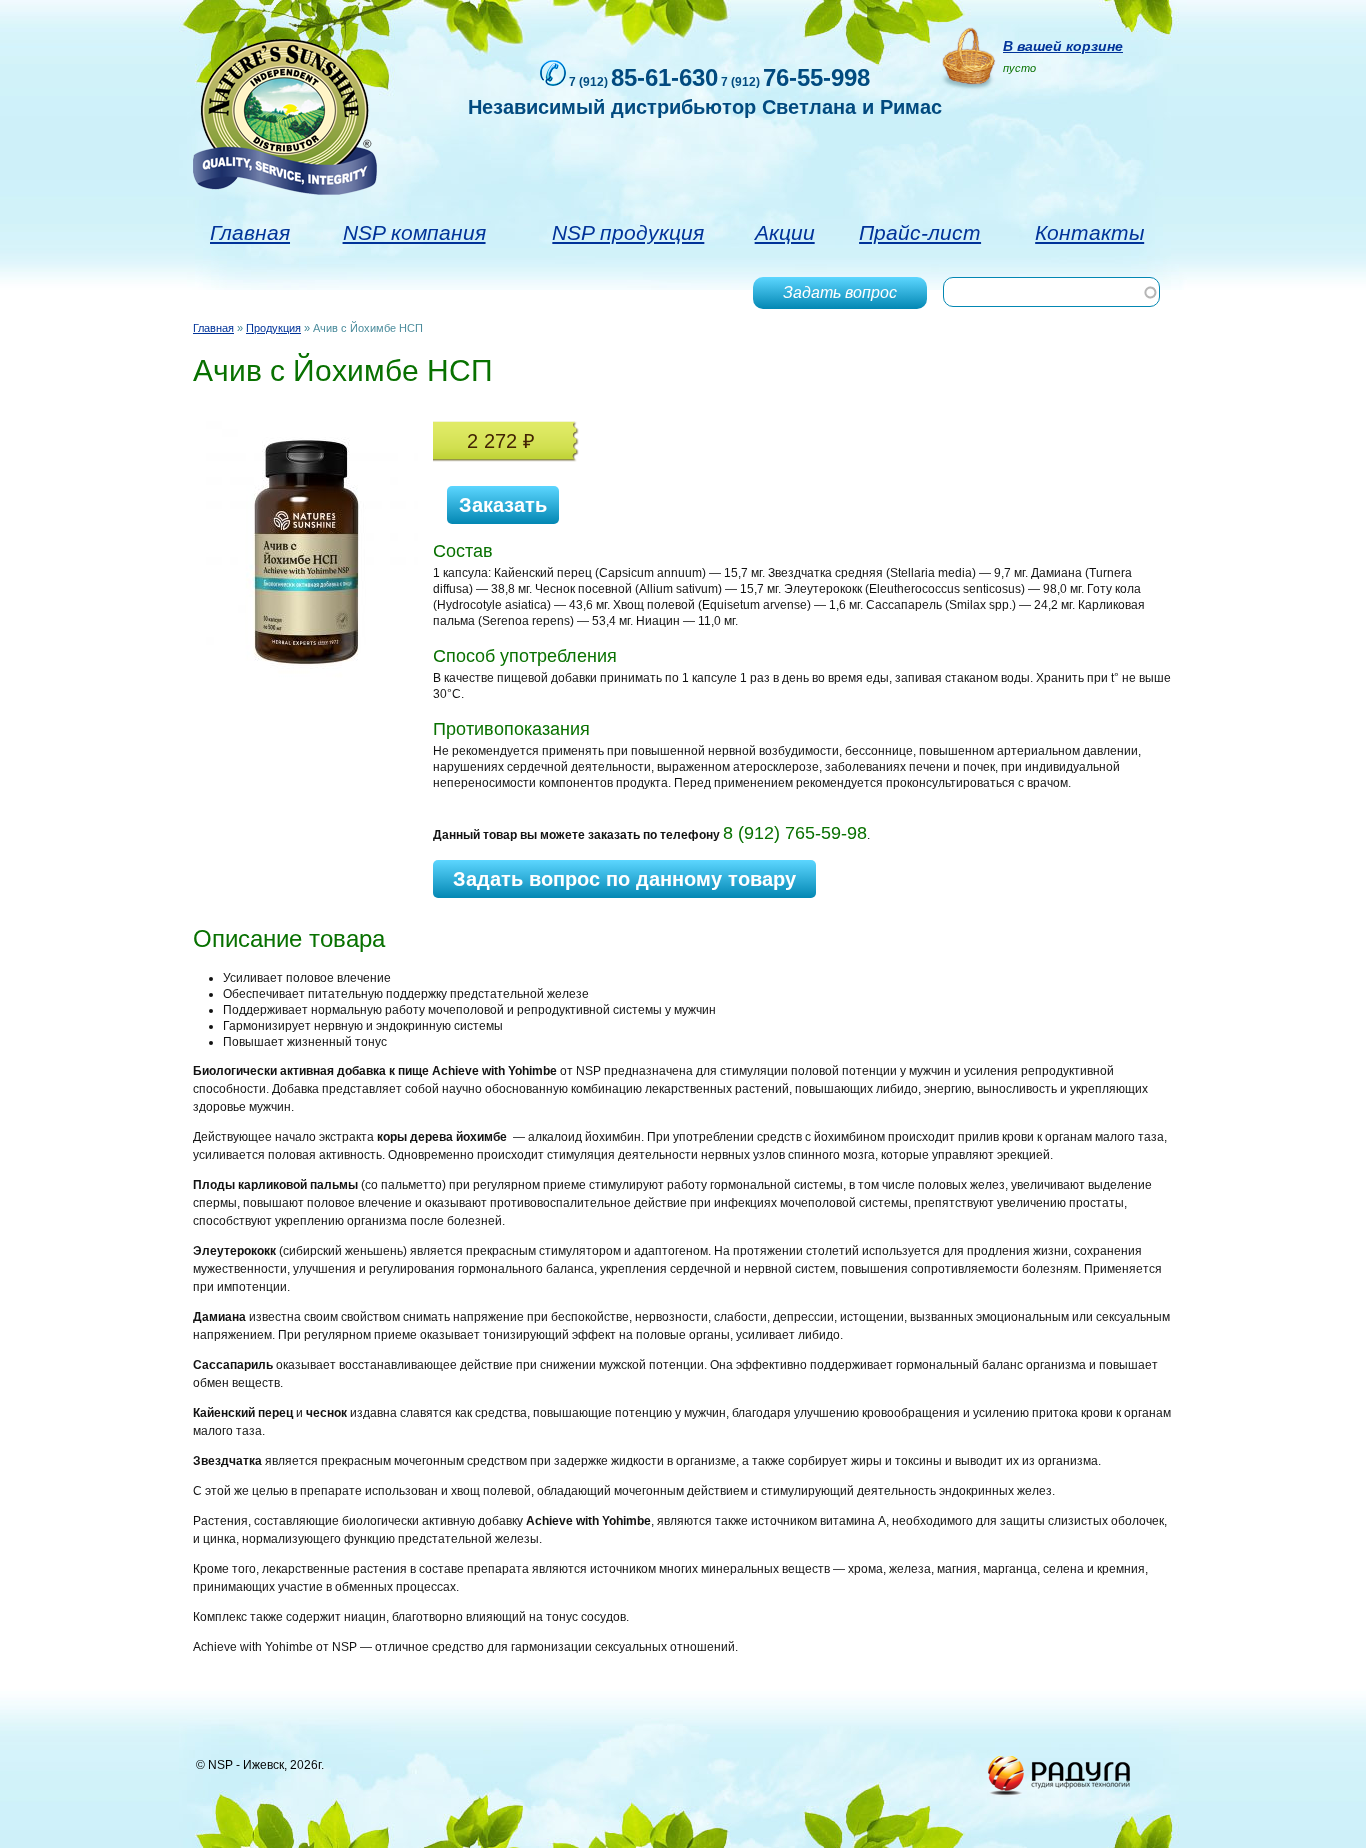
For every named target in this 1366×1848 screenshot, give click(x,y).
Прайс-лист (920, 232)
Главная (250, 232)
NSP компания (414, 232)
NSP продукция (628, 232)
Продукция (273, 328)
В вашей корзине (1063, 46)
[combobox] (1051, 292)
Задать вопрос (840, 292)
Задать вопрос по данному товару (624, 879)
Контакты (1089, 232)
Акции (785, 232)
